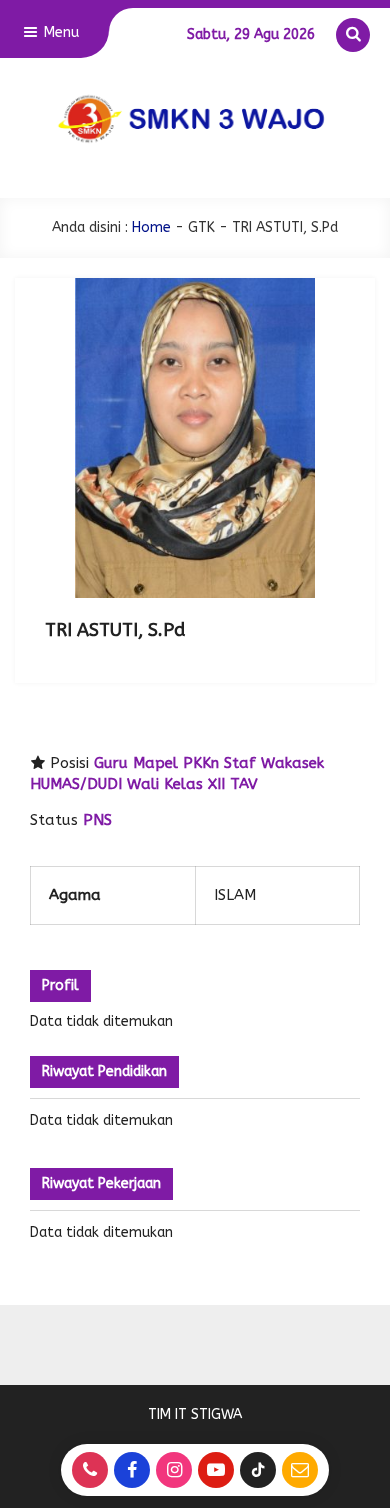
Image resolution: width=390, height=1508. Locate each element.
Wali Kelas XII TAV (192, 784)
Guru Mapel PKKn (156, 763)
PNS (97, 820)
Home (151, 227)
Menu (59, 32)
